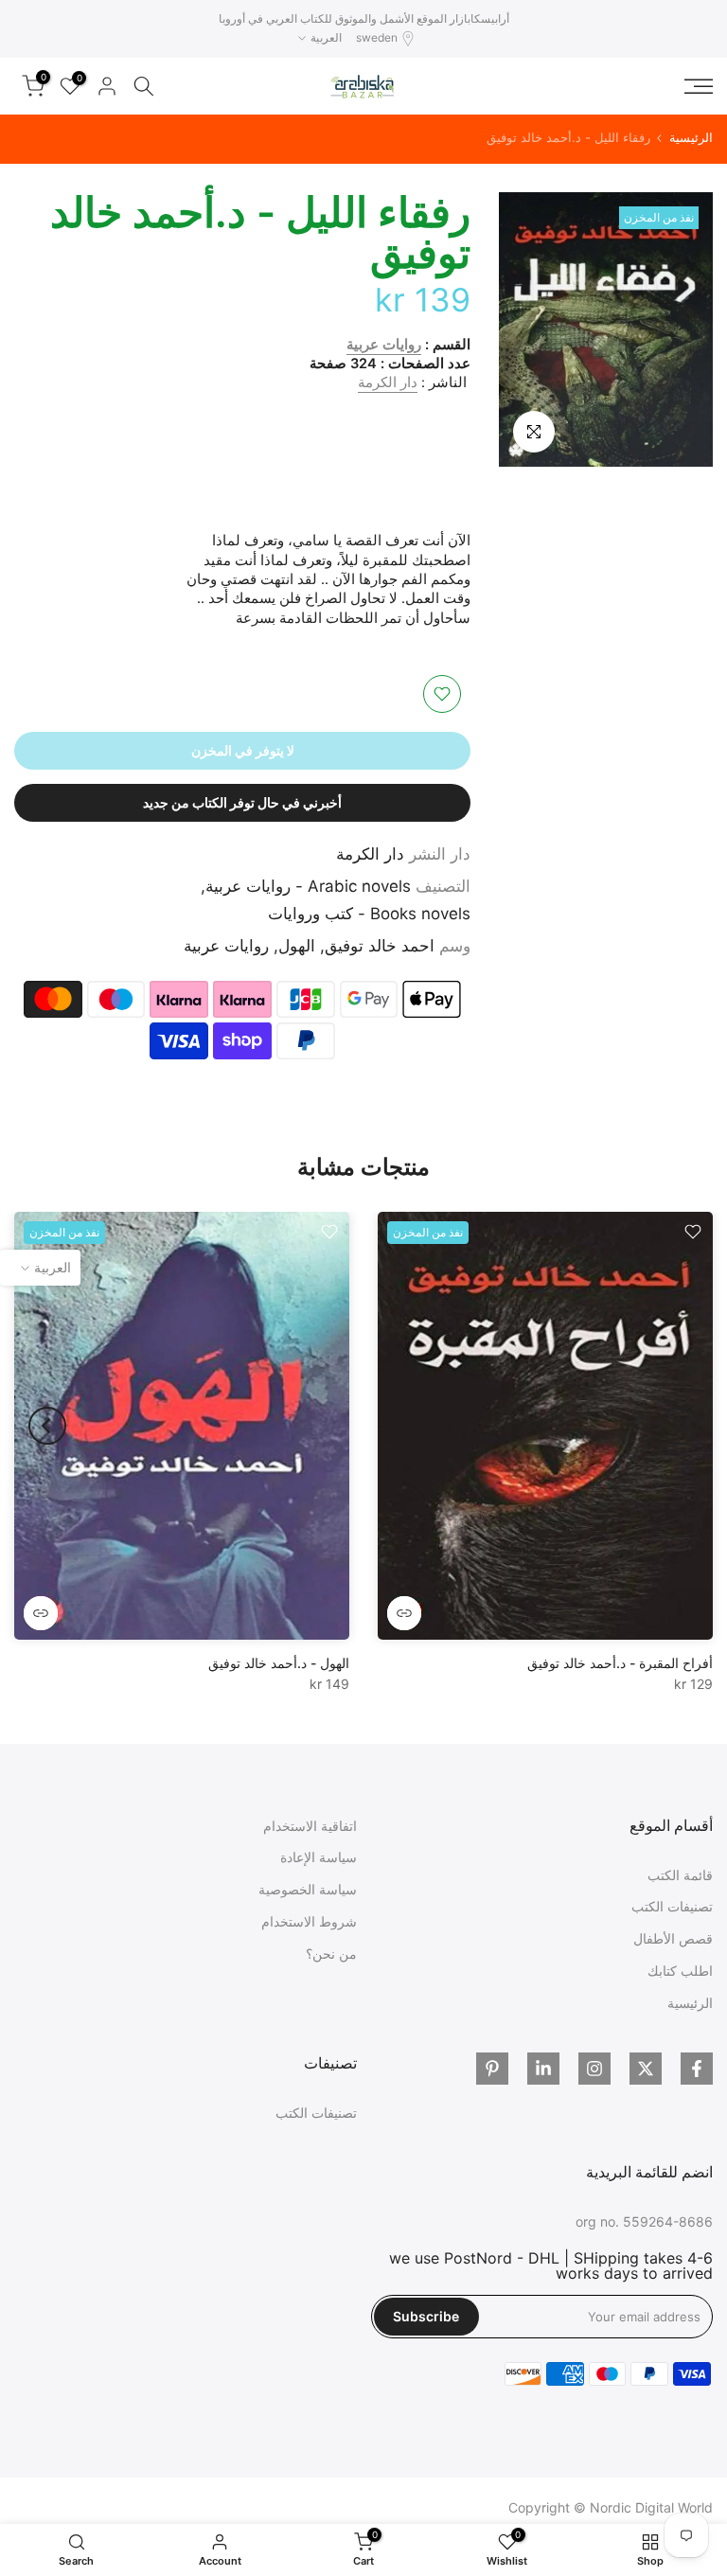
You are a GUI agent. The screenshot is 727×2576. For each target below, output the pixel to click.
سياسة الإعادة (319, 1857)
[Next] (47, 1426)
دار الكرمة (388, 382)
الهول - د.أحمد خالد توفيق (279, 1664)
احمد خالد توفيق (380, 946)
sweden (377, 37)
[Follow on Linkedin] (543, 2069)
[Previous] (680, 1426)
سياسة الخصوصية (308, 1889)
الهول (297, 946)
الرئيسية (691, 138)
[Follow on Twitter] (646, 2069)
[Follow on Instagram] (594, 2069)
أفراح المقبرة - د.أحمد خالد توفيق (620, 1664)
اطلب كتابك (680, 1971)
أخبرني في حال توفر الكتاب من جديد (242, 802)
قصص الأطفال (673, 1938)
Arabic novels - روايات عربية (308, 886)
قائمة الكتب (680, 1875)
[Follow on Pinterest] (492, 2069)
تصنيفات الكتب (672, 1906)
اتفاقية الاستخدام (310, 1826)
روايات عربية (384, 345)
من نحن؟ (331, 1954)
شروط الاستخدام (309, 1921)
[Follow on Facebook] (697, 2069)
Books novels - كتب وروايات (369, 914)
